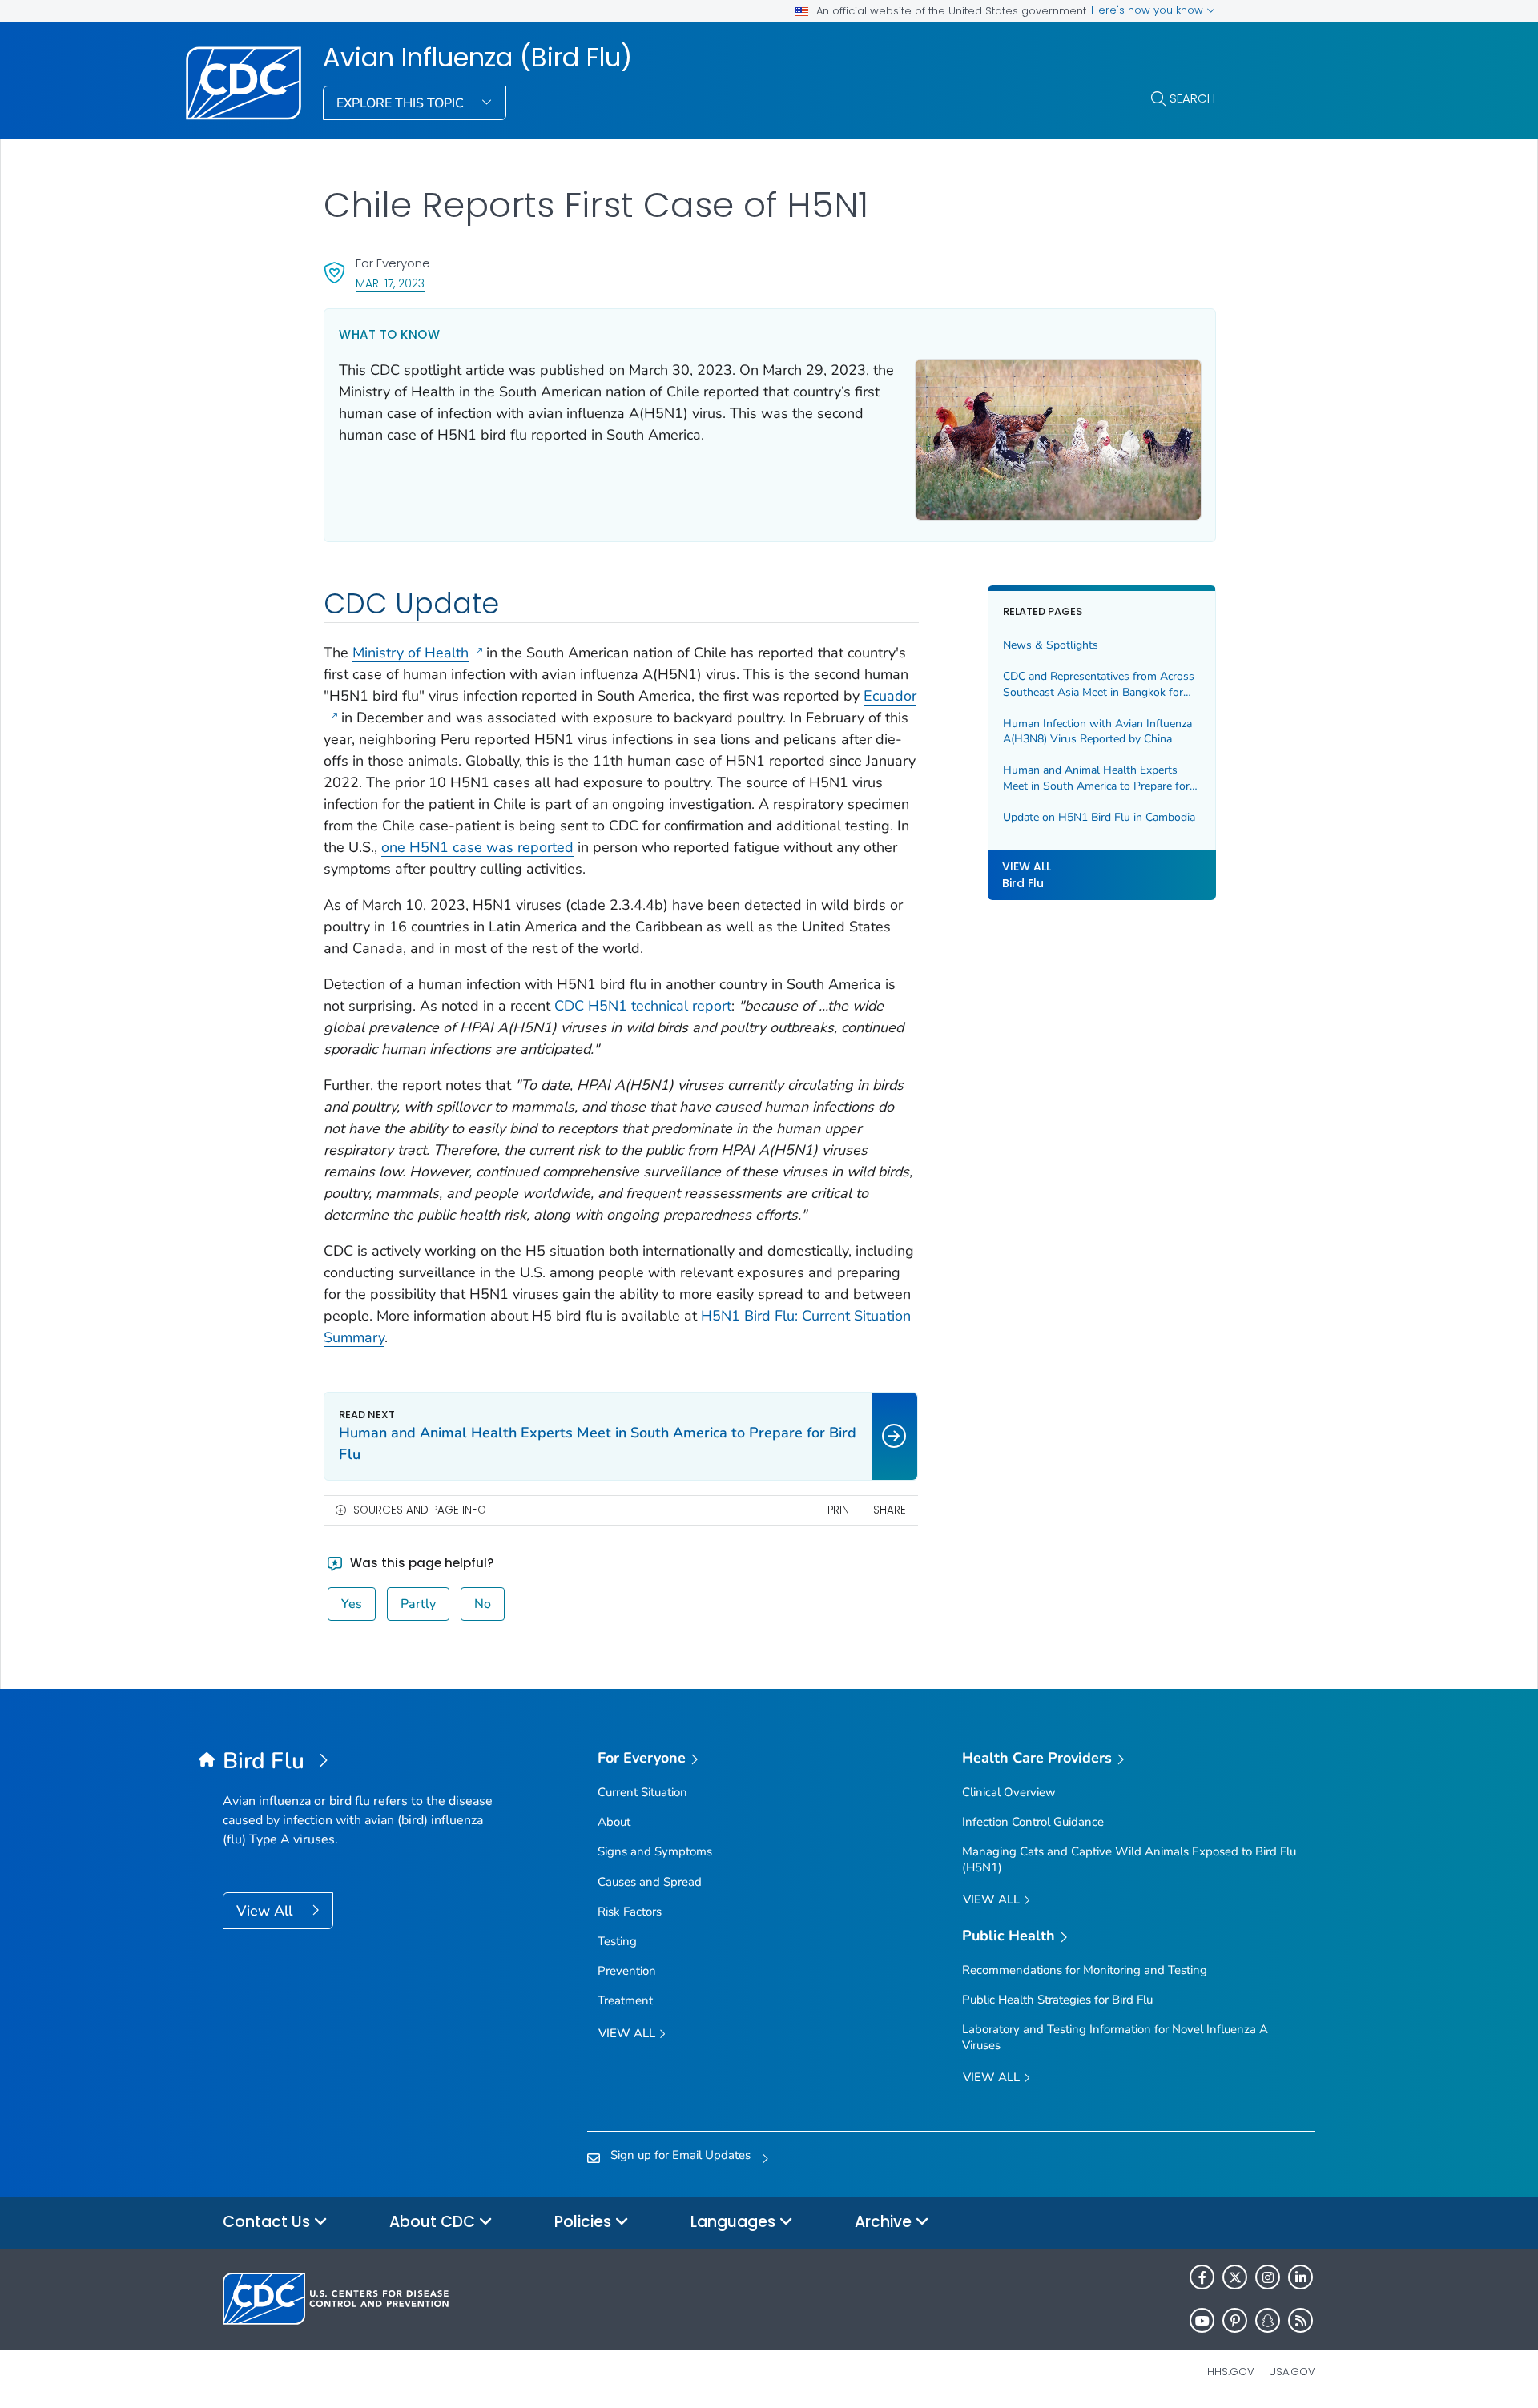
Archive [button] (885, 2222)
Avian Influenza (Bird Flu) (477, 58)
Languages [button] (735, 2222)
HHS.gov (1231, 2372)
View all (628, 2033)
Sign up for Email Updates (680, 2155)
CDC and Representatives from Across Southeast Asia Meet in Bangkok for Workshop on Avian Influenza (1099, 684)
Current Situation (642, 1792)
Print (841, 1510)
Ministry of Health (411, 653)
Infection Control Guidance (1033, 1822)
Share (890, 1510)
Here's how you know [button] (1149, 10)
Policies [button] (585, 2222)
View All (266, 1911)
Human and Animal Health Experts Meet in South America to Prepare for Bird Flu (1096, 778)
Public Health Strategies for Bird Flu (1057, 2000)
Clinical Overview (1009, 1792)
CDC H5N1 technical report (643, 1006)
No (483, 1604)
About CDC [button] (434, 2222)
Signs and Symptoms (655, 1851)
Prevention (627, 1971)
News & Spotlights (1051, 645)
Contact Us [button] (268, 2222)
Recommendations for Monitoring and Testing (1085, 1970)
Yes (352, 1604)
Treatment (625, 2000)
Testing (617, 1941)
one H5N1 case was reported (477, 847)
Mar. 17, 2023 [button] (390, 283)
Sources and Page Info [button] (420, 1510)
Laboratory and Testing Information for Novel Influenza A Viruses (1115, 2037)
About (614, 1822)
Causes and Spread (650, 1882)
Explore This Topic (402, 103)
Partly (418, 1604)
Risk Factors (630, 1912)
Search (1192, 98)
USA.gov (1292, 2372)
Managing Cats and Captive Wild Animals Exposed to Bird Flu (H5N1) (1129, 1859)
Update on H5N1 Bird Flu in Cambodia (1099, 817)
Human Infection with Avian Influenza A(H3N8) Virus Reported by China (1097, 732)
